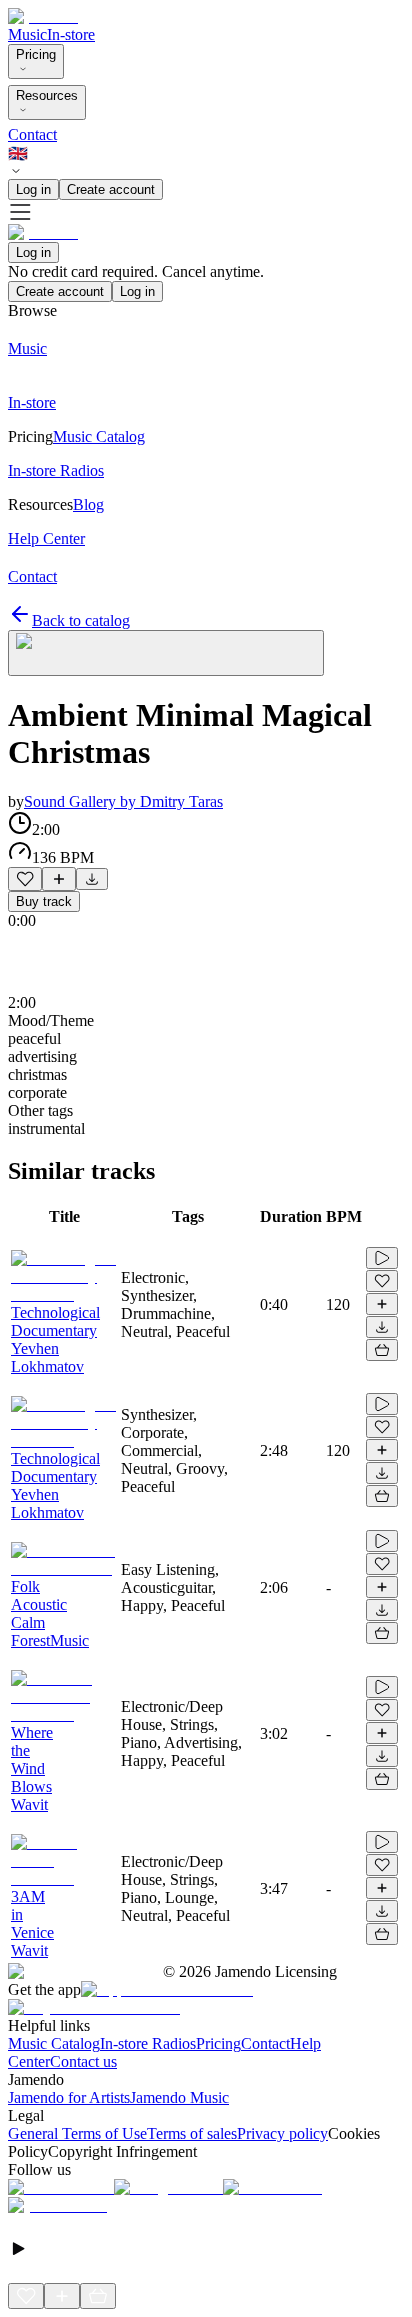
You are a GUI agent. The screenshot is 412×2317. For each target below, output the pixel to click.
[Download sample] (92, 879)
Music (27, 34)
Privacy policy (282, 2133)
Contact (32, 134)
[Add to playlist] (59, 879)
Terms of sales (192, 2133)
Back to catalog (81, 620)
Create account (111, 189)
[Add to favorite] (25, 879)
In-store (71, 34)
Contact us (83, 2061)
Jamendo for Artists (69, 2097)
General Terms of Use (77, 2133)
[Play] (166, 653)
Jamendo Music (179, 2097)
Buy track (44, 901)
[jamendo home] (43, 16)
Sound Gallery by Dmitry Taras (123, 801)
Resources (47, 95)
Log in (33, 189)
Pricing (36, 54)
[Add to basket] (382, 1350)
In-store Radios (148, 2043)
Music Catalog (54, 2043)
